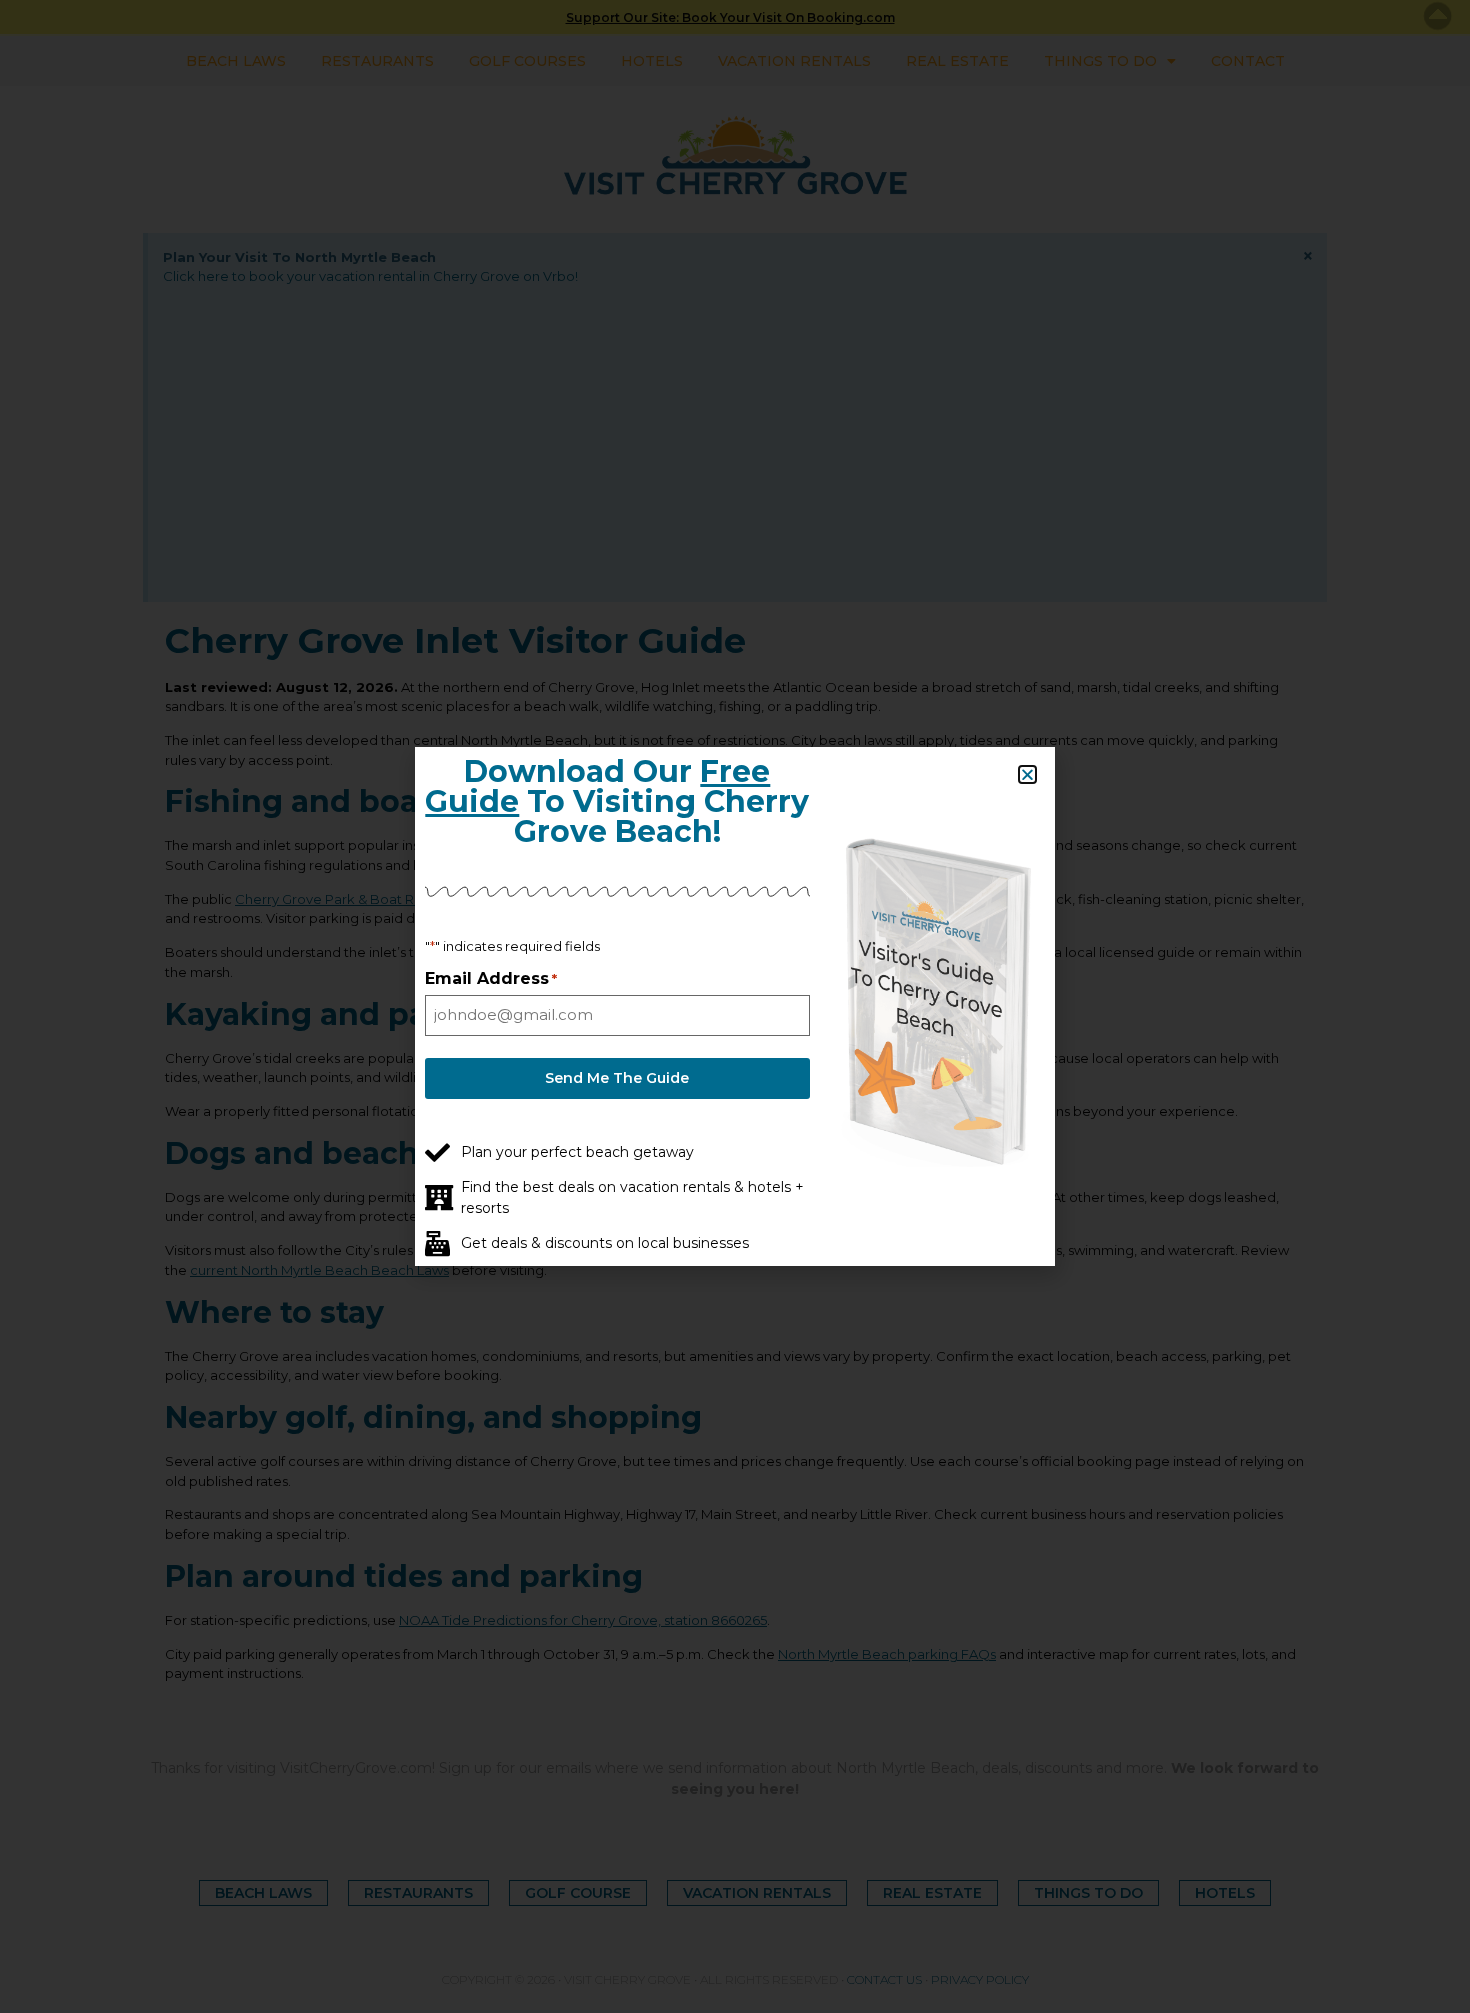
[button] (1027, 774)
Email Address (491, 979)
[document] (735, 1006)
